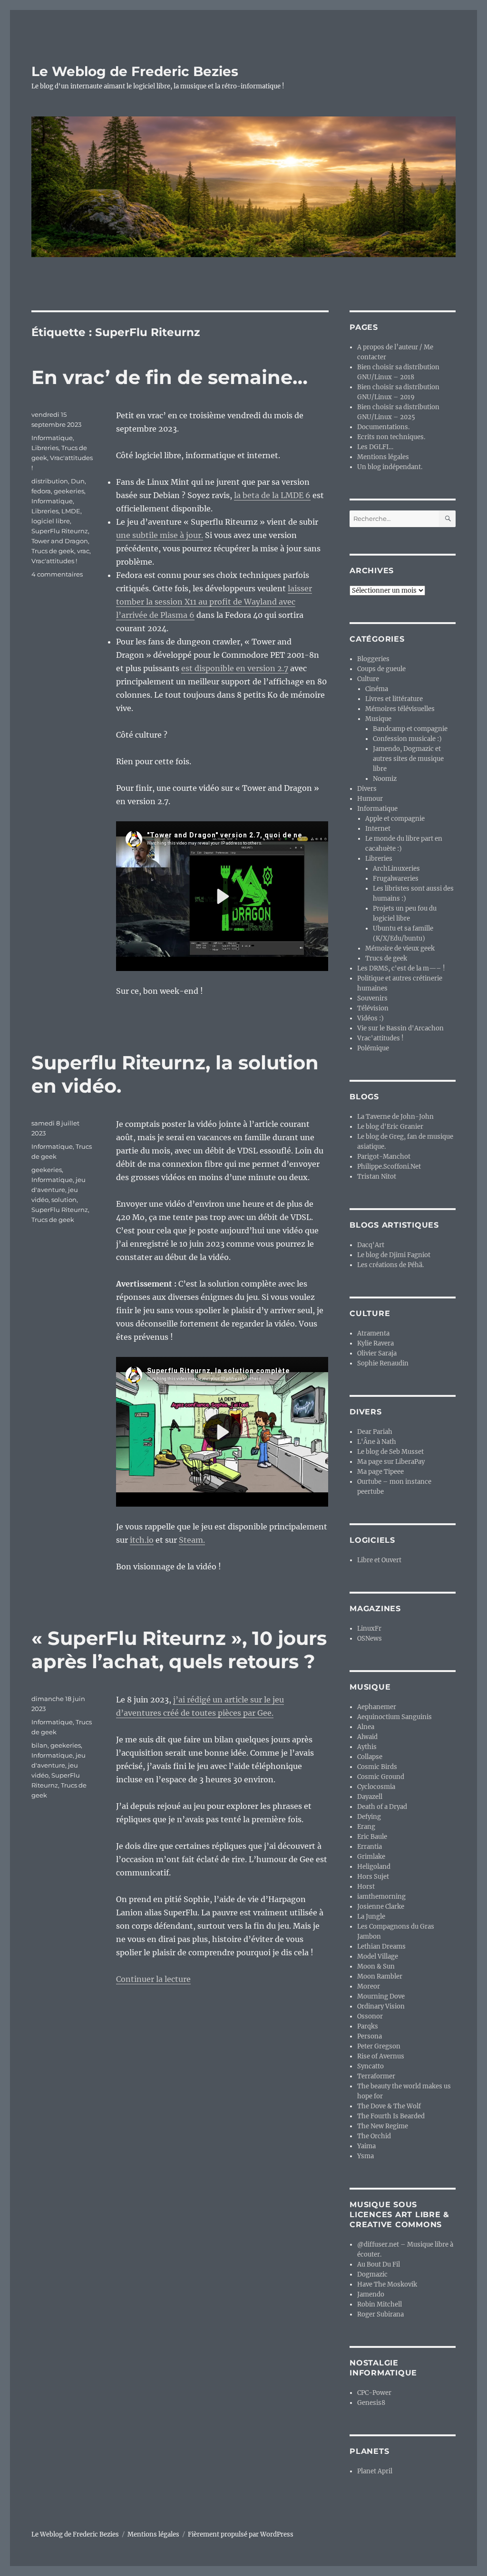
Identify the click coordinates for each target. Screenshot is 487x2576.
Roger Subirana (380, 2314)
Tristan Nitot (377, 1177)
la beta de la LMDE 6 (272, 495)
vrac (83, 551)
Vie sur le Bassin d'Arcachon (400, 1028)
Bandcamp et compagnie (410, 729)
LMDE (71, 511)
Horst (366, 1887)
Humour (370, 799)
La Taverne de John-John (395, 1117)
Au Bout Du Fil (379, 2264)
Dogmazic (372, 2274)
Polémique (373, 1048)
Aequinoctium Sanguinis (394, 1717)
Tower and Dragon (60, 541)
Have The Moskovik (387, 2284)
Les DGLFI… (375, 447)
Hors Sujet (373, 1877)
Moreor (369, 1986)
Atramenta (373, 1333)
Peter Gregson (379, 2046)
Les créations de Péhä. (390, 1265)
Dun (78, 481)
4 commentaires (57, 574)
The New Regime (383, 2126)
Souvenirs (372, 998)
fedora (41, 491)
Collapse (370, 1757)
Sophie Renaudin (383, 1363)
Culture (368, 679)
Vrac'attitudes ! (54, 561)
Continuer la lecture (153, 1979)
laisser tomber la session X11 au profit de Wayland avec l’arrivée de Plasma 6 (214, 602)
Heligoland (374, 1867)
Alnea (366, 1727)
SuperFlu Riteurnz (60, 531)
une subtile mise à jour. (160, 535)
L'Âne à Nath (377, 1442)
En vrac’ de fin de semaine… (170, 377)
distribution (50, 481)
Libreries (45, 448)
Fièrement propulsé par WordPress (241, 2534)
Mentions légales (383, 457)
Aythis (367, 1747)
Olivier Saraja (377, 1353)
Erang (366, 1827)
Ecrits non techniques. (391, 437)
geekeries (69, 491)
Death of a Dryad (382, 1807)
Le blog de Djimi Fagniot (394, 1255)
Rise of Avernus (381, 2056)
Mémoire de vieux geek (400, 948)
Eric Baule (372, 1837)
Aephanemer (377, 1707)
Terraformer (376, 2076)
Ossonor (370, 2016)
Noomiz (385, 779)
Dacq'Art (371, 1245)
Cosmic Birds (377, 1767)
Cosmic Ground (381, 1777)
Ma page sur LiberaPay (391, 1462)
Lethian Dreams (381, 1946)
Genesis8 (371, 2403)
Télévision (373, 1008)
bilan (39, 1745)
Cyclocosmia (376, 1787)
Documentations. (383, 427)
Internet (378, 829)
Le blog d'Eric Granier (390, 1127)
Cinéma (377, 689)
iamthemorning (381, 1897)
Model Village (378, 1956)
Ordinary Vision (381, 2006)
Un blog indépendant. (390, 467)
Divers (367, 789)
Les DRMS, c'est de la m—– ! (401, 968)
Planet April (375, 2471)
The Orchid (374, 2136)
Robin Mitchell (380, 2304)
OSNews (370, 1639)
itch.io (142, 1540)
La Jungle (371, 1917)
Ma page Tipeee (380, 1472)
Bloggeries (373, 659)
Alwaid (367, 1737)
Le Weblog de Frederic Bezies (135, 71)
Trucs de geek (53, 551)
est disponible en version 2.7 (235, 668)
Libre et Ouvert (379, 1560)
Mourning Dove (381, 1996)
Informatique (52, 438)
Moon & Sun (376, 1966)
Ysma (365, 2156)
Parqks (368, 2026)
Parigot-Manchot (384, 1157)
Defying (369, 1817)
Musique (378, 719)
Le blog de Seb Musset (390, 1452)
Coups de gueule (381, 669)
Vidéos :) (370, 1018)
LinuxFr (369, 1629)
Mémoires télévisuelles (400, 709)
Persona (370, 2036)
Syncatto (370, 2066)
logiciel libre (51, 521)
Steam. (192, 1540)
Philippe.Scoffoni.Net (389, 1167)
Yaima (366, 2146)
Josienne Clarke (381, 1907)
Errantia (370, 1847)
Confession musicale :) (407, 739)
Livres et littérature (394, 699)
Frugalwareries (396, 879)
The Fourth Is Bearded (391, 2116)
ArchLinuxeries (396, 869)
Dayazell (370, 1797)
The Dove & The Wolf (389, 2106)
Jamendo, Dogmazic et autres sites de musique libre (408, 759)
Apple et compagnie (395, 819)
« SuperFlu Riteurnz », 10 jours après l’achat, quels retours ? (179, 1650)
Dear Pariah (375, 1432)
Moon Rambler (380, 1976)
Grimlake (371, 1857)
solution (64, 1200)
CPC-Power (374, 2393)
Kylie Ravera (375, 1343)
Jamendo (371, 2294)
